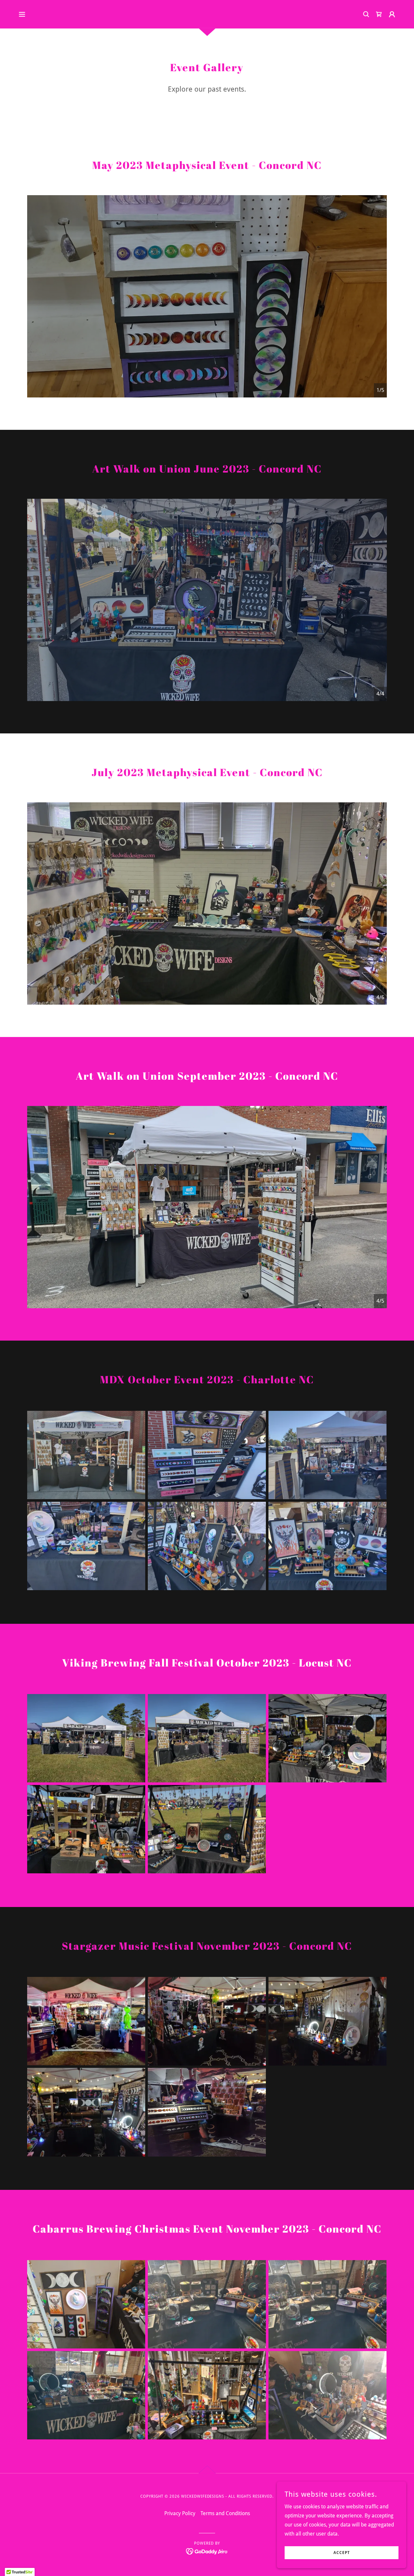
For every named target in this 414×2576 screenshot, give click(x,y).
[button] (22, 14)
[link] (379, 14)
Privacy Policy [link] (180, 2513)
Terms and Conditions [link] (225, 2513)
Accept (342, 2553)
